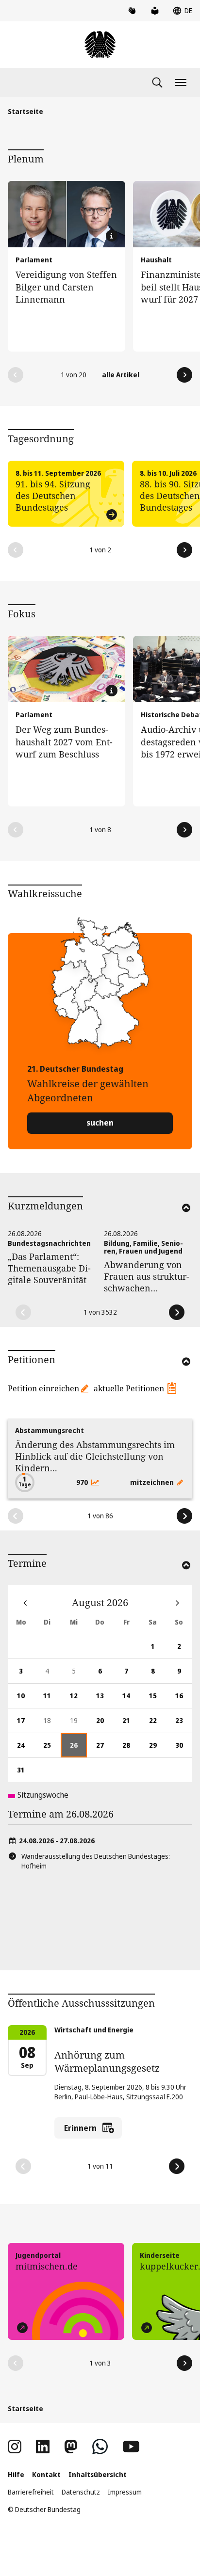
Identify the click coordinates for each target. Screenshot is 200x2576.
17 (25, 1724)
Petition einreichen (43, 1388)
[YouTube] (131, 2447)
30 (184, 1749)
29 (157, 1749)
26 (78, 1749)
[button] (16, 375)
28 (131, 1749)
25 (52, 1749)
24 (25, 1749)
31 (25, 1774)
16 (184, 1699)
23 (184, 1724)
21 (131, 1724)
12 (78, 1699)
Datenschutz (81, 2492)
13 (105, 1699)
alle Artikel (121, 375)
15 (157, 1699)
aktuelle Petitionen (129, 1388)
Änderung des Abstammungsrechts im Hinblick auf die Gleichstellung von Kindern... (95, 1456)
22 (157, 1724)
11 (52, 1699)
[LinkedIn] (43, 2447)
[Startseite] (100, 45)
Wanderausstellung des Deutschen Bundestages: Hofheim (96, 1861)
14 (131, 1699)
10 (25, 1699)
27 (105, 1749)
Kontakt (46, 2474)
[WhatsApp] (100, 2447)
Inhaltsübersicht (98, 2474)
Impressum (125, 2492)
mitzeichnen (153, 1482)
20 (105, 1724)
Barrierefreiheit (31, 2492)
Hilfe (16, 2474)
